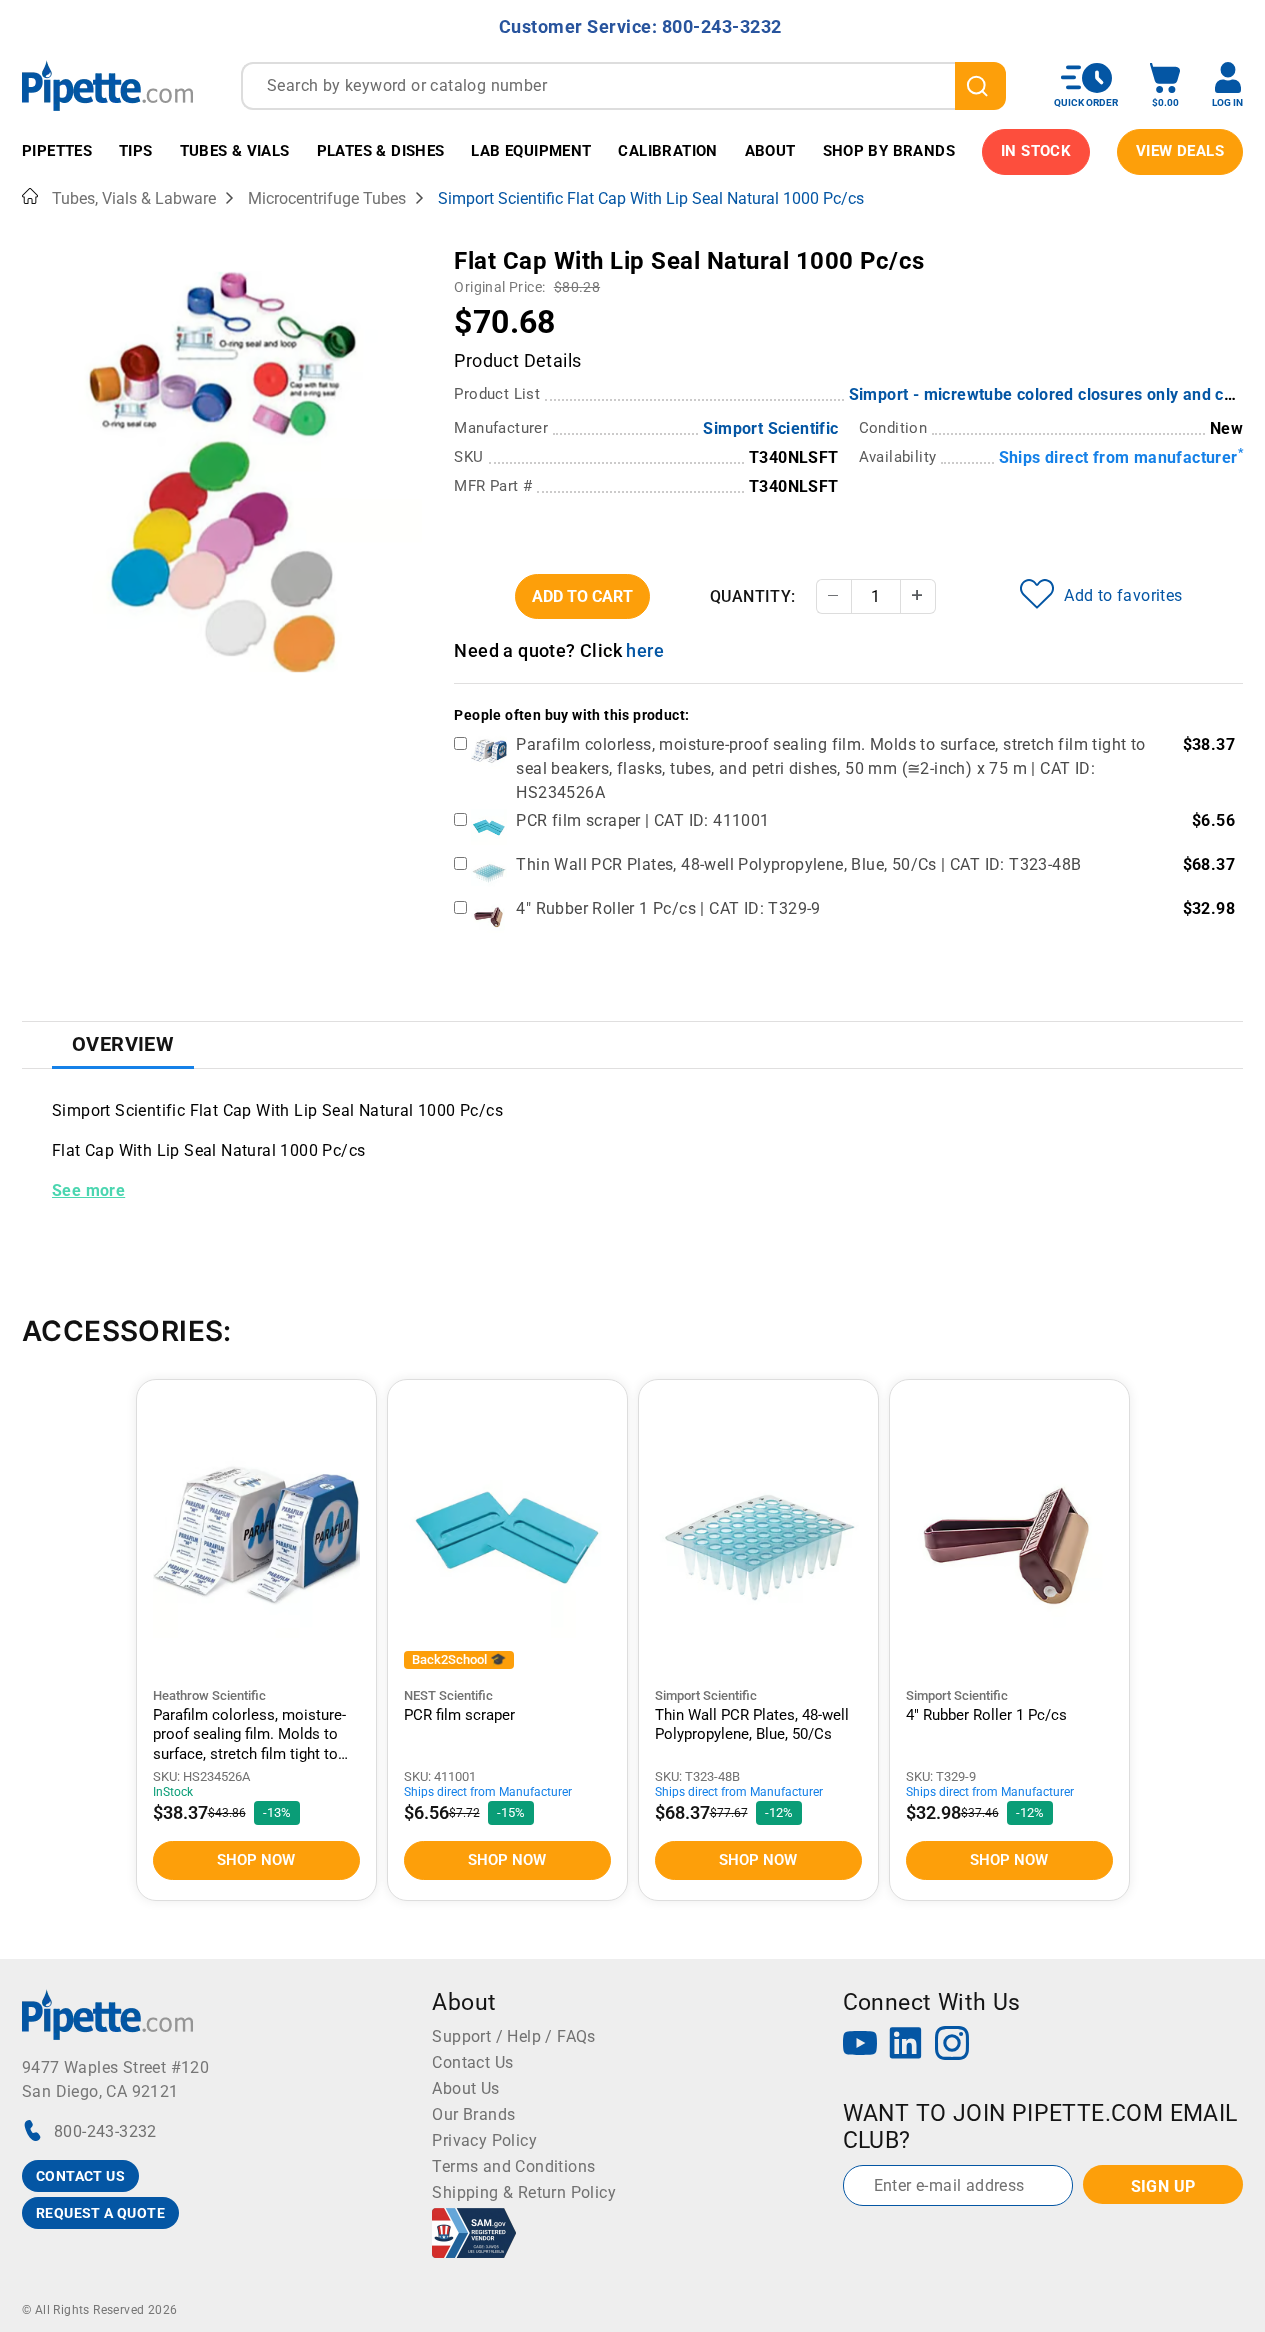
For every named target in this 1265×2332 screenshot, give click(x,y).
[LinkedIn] (906, 2045)
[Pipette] (107, 85)
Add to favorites (1123, 595)
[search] (980, 86)
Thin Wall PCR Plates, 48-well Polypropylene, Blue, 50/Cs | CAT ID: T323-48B (798, 864)
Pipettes (57, 151)
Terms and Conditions (513, 2166)
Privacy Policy (484, 2140)
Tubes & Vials (235, 151)
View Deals (1180, 151)
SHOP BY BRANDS (889, 151)
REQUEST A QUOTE (100, 2213)
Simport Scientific (770, 428)
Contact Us (472, 2062)
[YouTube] (860, 2045)
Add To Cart (582, 596)
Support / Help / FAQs (513, 2036)
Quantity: (753, 596)
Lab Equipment (531, 151)
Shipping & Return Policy (524, 2192)
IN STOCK (1036, 151)
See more (88, 1190)
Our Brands (473, 2114)
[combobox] (623, 86)
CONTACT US (80, 2176)
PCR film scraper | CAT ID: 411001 (642, 820)
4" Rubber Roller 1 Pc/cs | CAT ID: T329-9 (668, 908)
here (645, 650)
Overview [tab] (123, 1044)
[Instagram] (952, 2045)
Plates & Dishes (381, 151)
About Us (465, 2088)
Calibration (667, 151)
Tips (136, 151)
